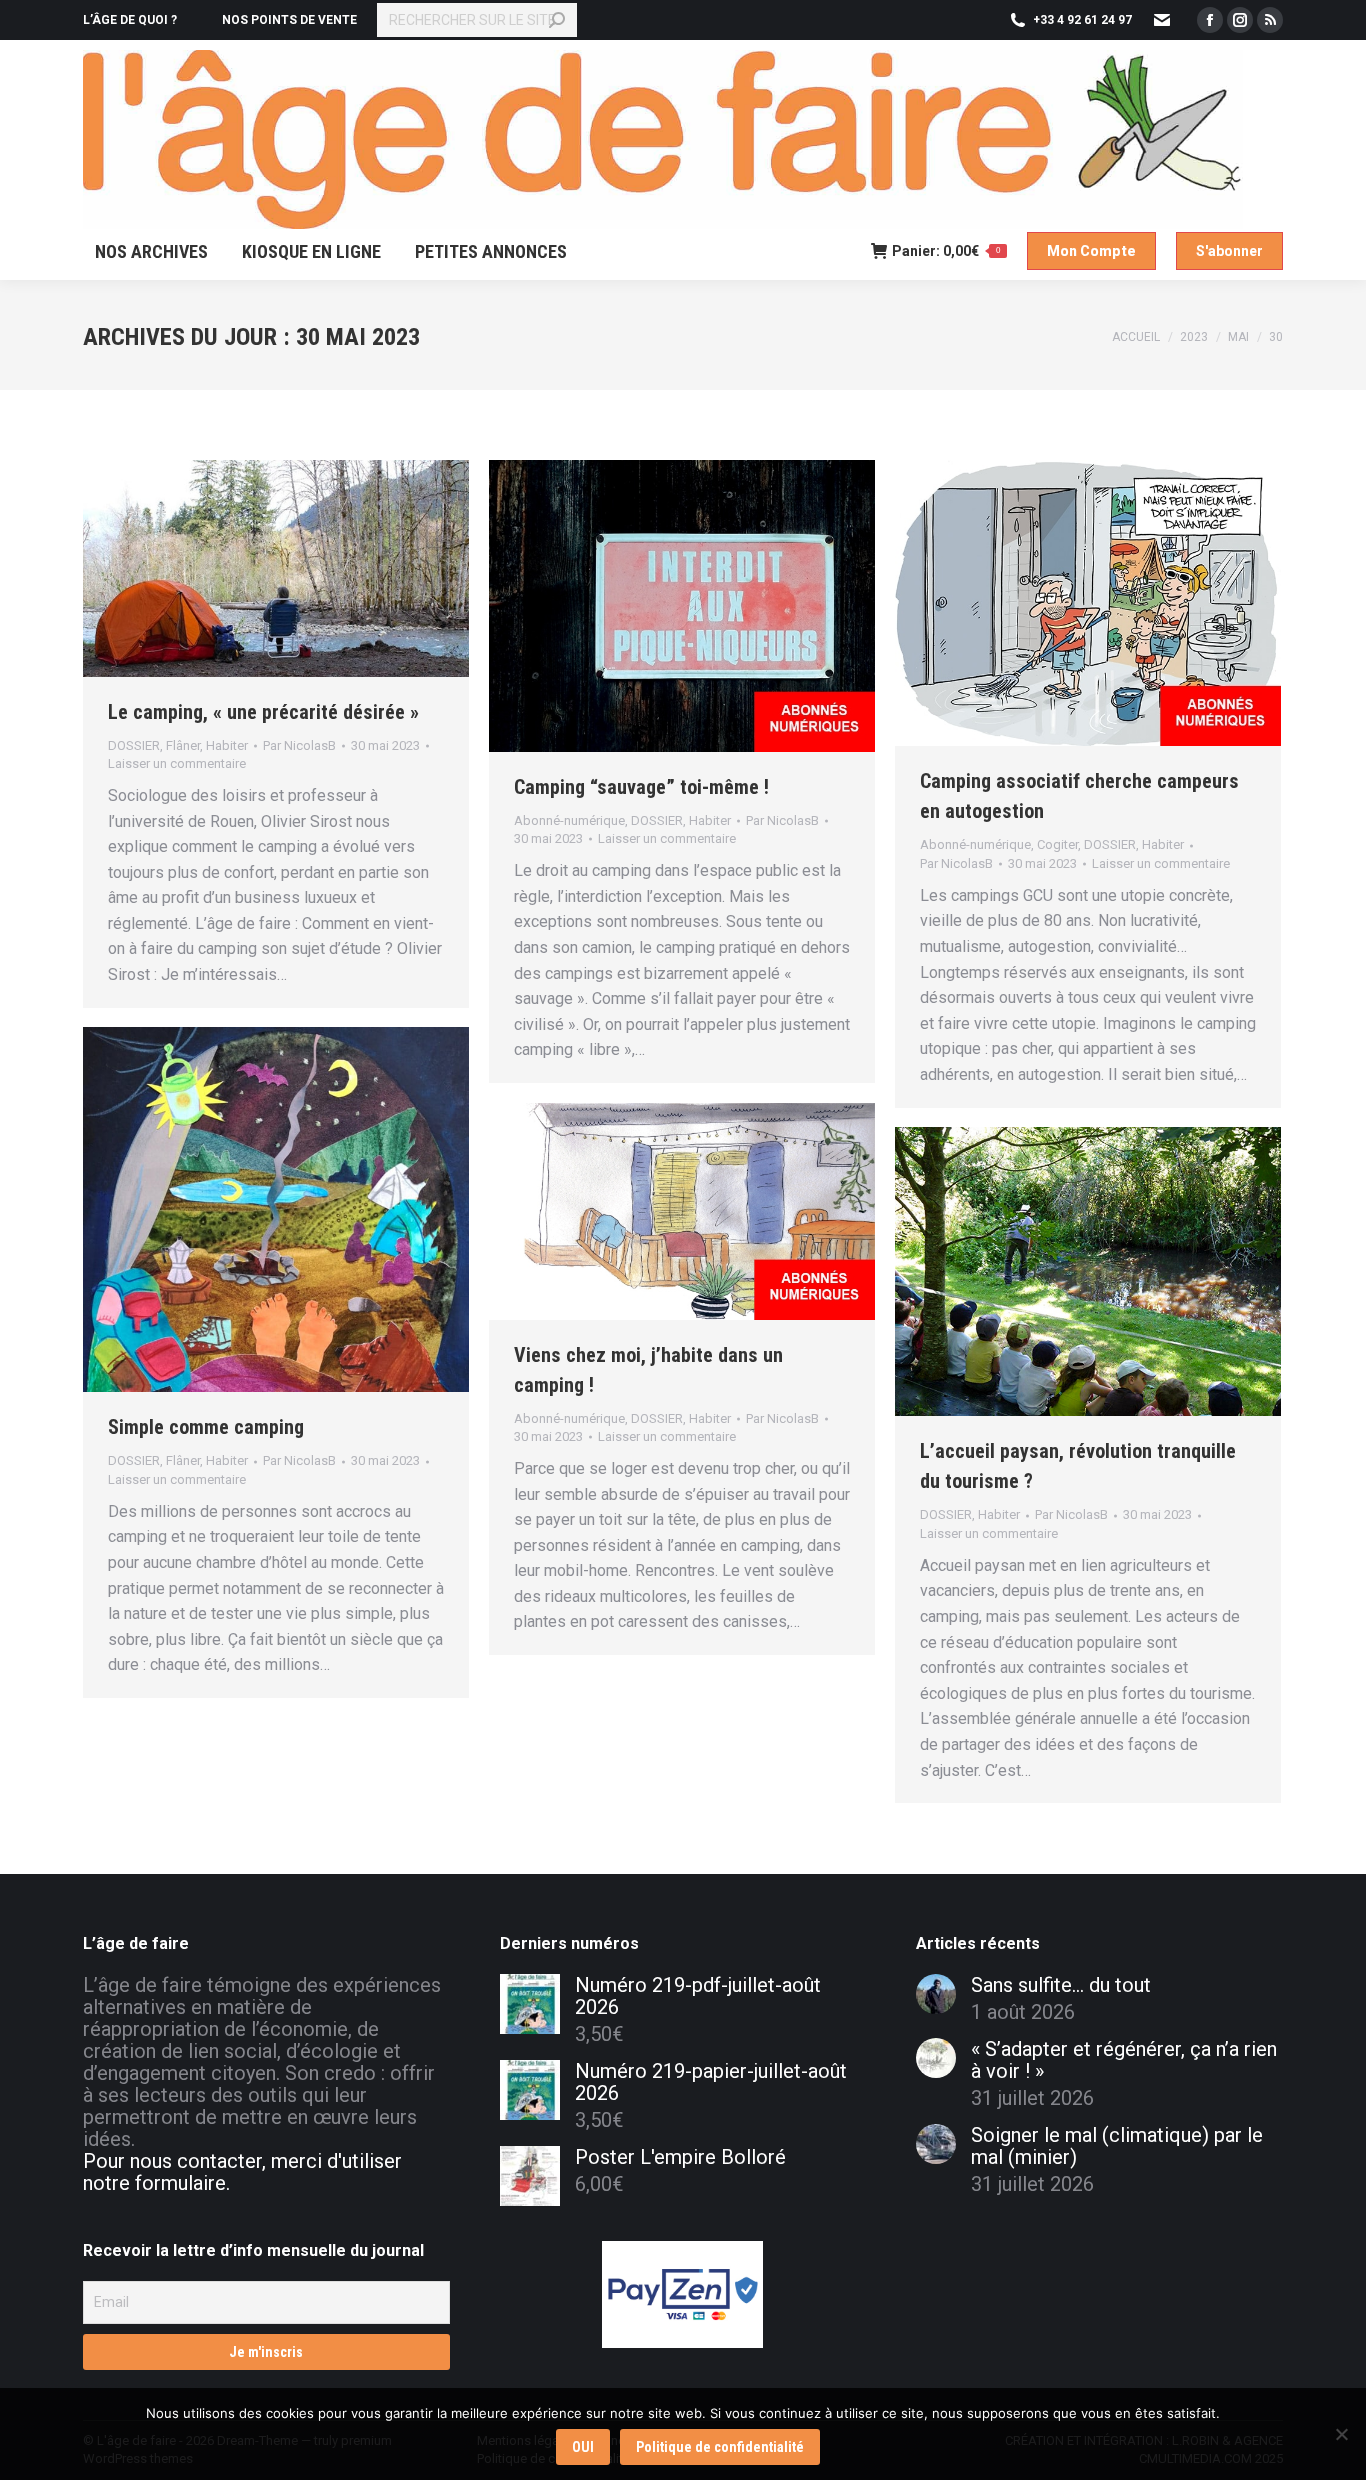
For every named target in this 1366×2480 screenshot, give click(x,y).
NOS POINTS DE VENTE (289, 20)
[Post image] (936, 1994)
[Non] (1341, 2434)
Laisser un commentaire (177, 763)
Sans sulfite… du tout (1061, 1985)
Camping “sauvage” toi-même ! (641, 787)
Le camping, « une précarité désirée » (263, 712)
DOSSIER (134, 745)
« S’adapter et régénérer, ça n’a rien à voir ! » (1124, 2060)
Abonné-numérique (569, 820)
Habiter (227, 745)
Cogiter (1057, 844)
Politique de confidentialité (720, 2447)
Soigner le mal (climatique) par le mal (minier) (1117, 2146)
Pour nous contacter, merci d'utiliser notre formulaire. (242, 2172)
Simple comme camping (206, 1427)
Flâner (183, 745)
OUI (583, 2447)
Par (299, 745)
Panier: (946, 251)
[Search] (557, 20)
